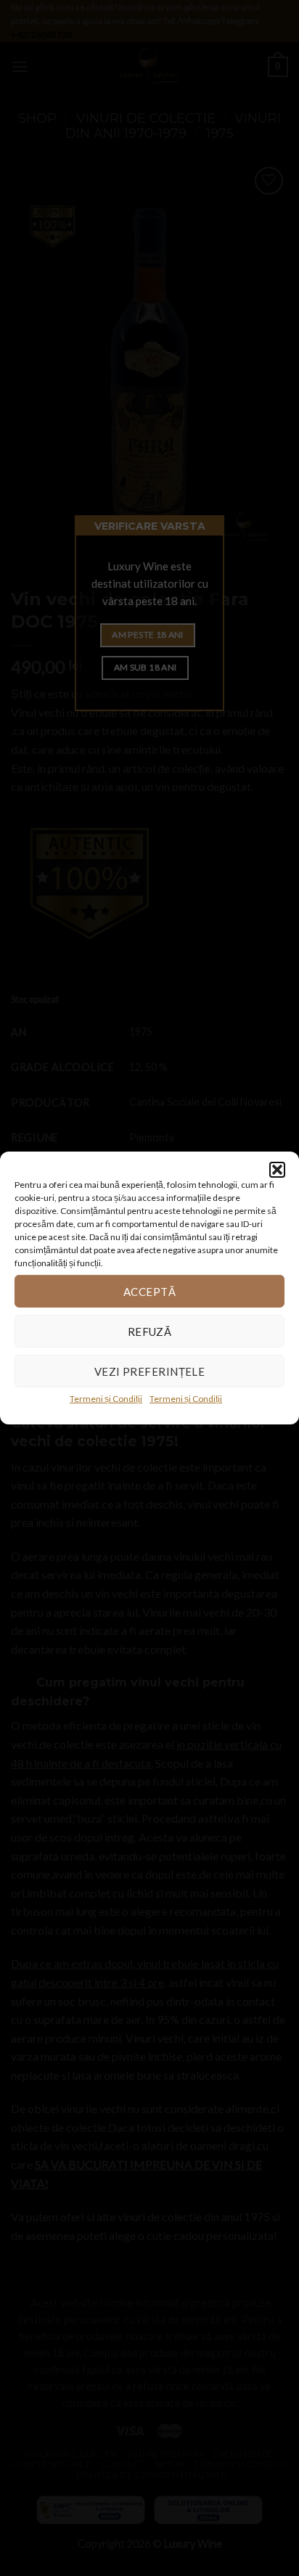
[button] (277, 1170)
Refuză (150, 1331)
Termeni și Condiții (106, 1399)
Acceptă (149, 1291)
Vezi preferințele (150, 1371)
